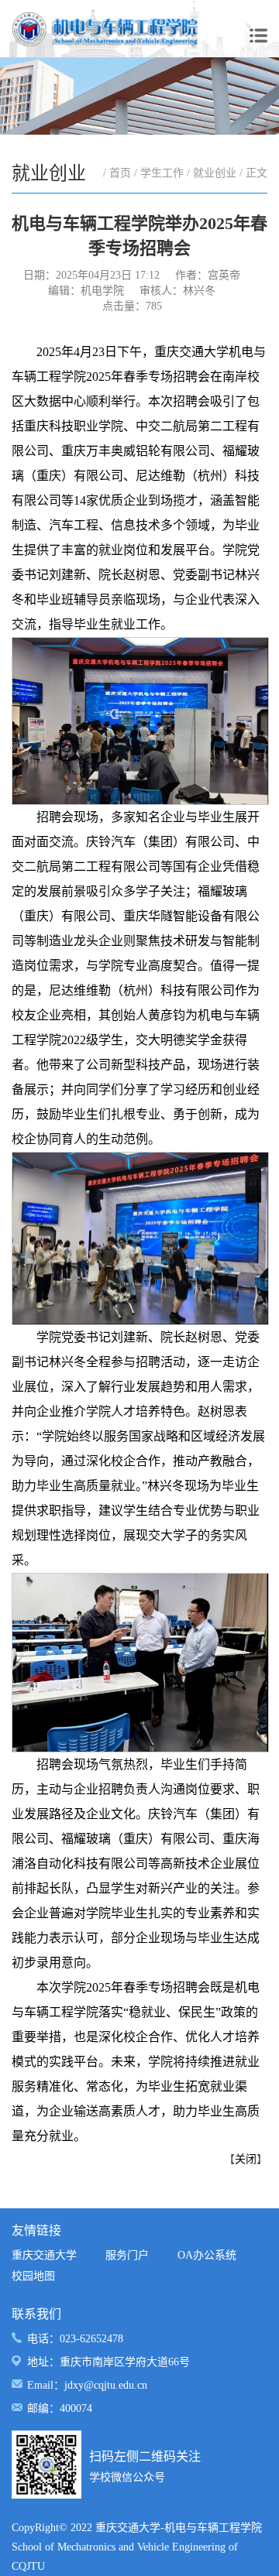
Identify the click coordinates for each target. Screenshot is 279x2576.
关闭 (246, 2159)
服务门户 (127, 2255)
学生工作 (162, 173)
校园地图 (33, 2276)
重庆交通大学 (44, 2255)
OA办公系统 (207, 2255)
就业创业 (215, 173)
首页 (120, 173)
